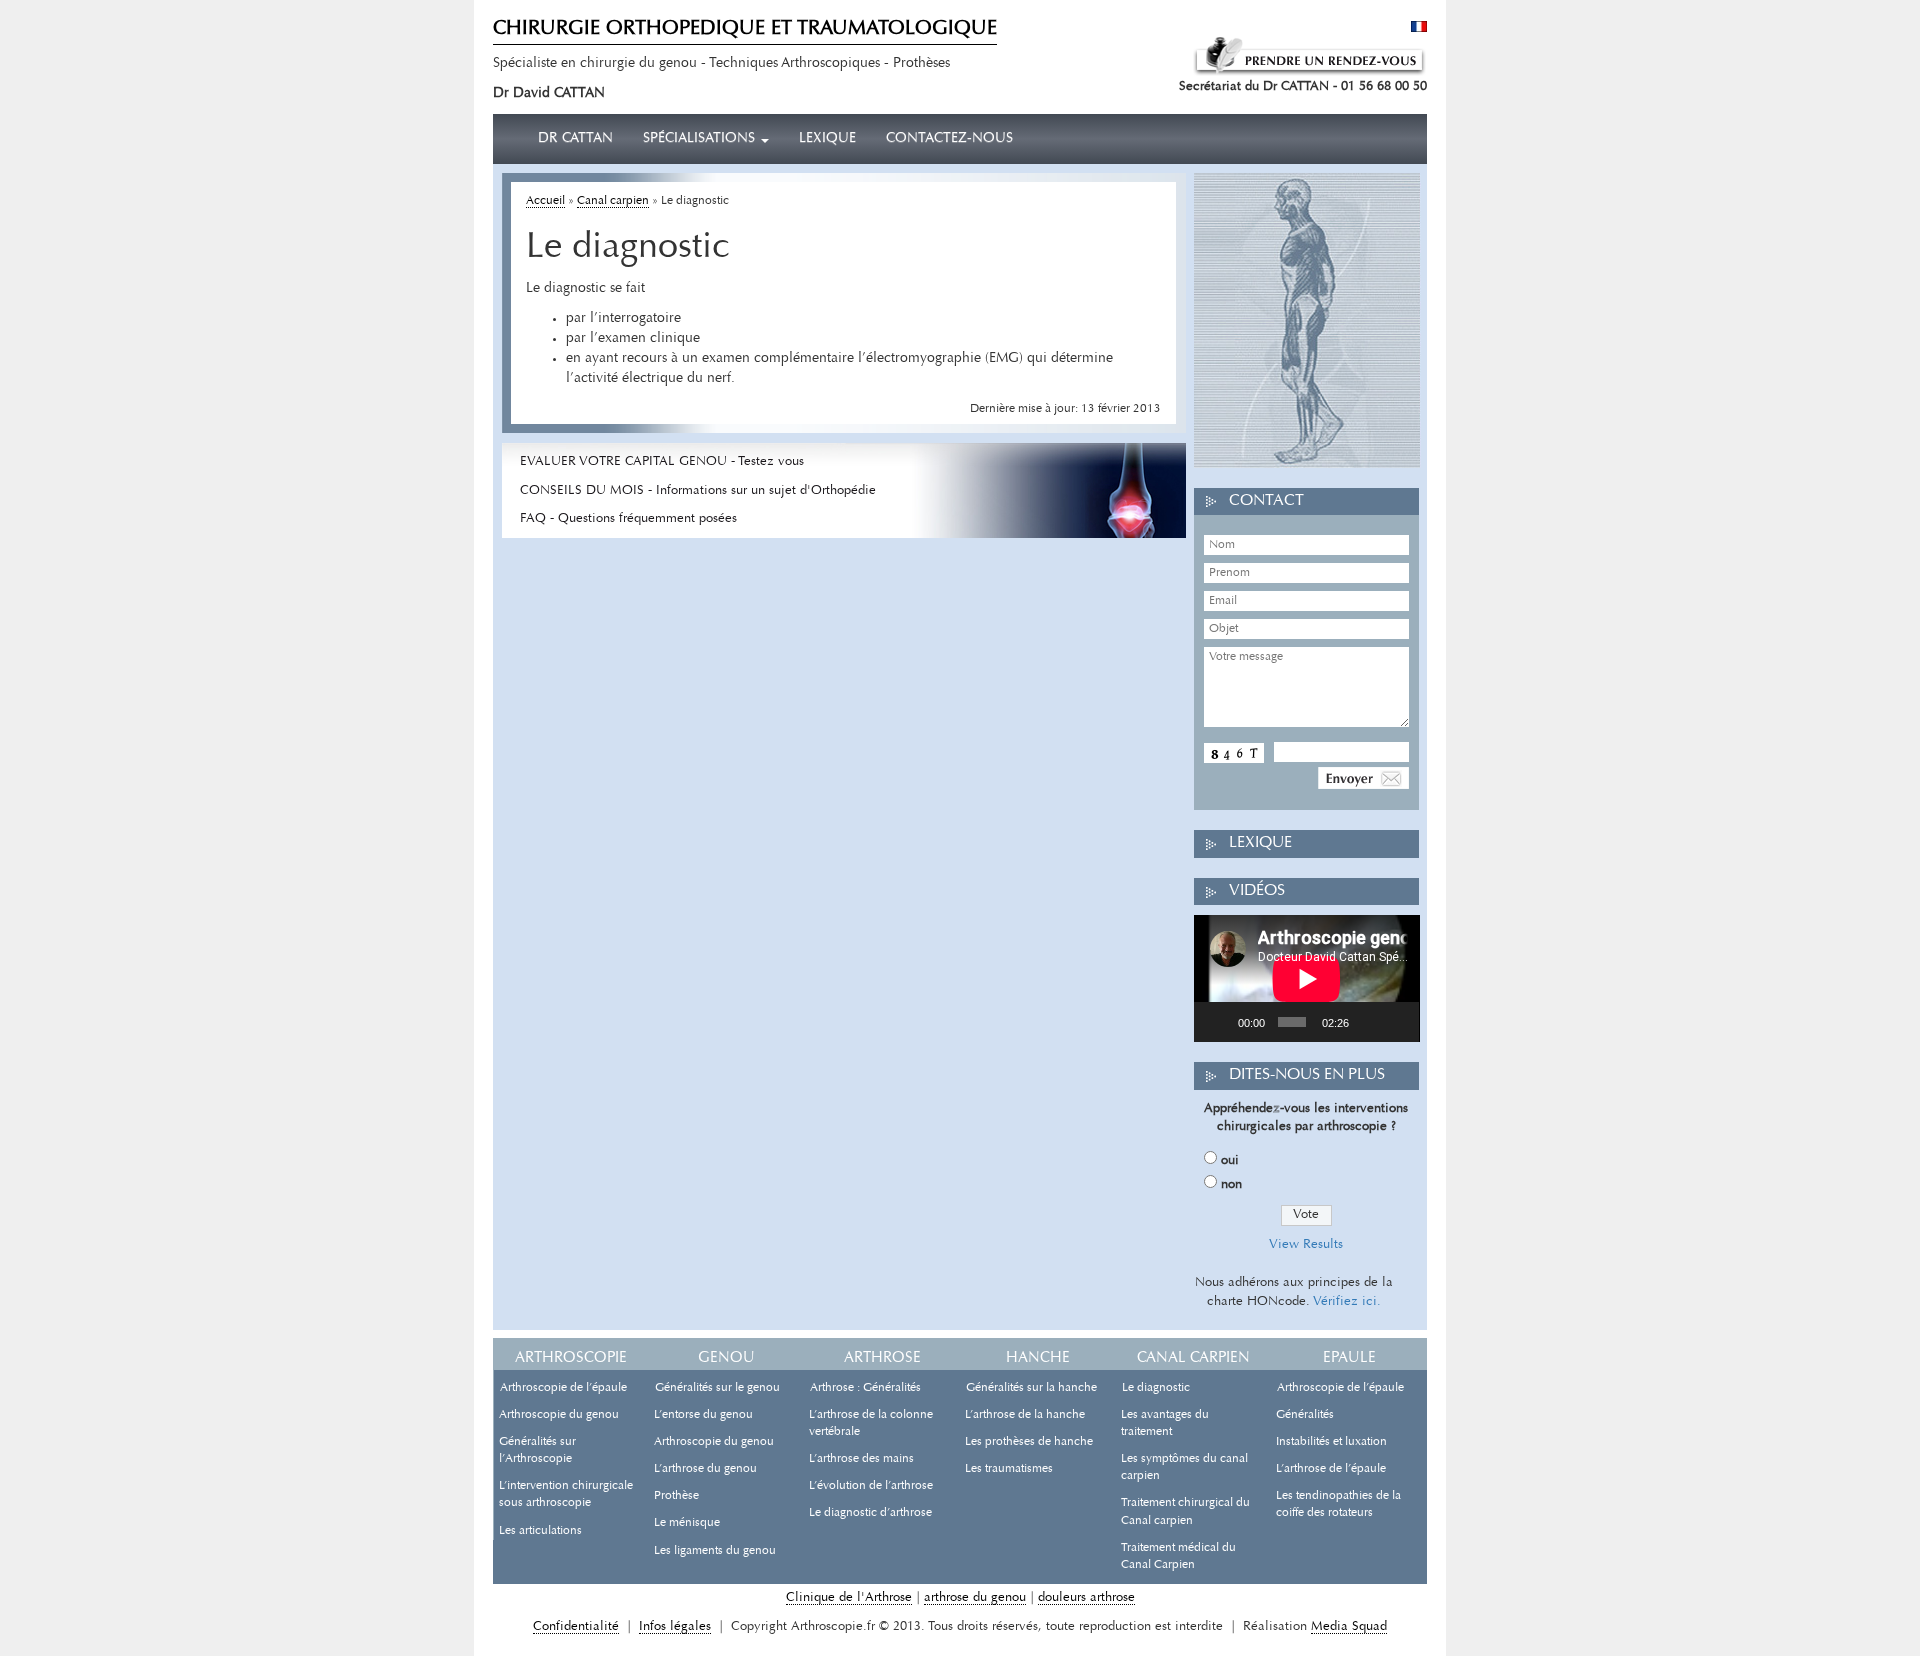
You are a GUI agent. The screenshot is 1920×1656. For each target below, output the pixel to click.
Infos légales (675, 1626)
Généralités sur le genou (717, 1388)
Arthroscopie (571, 1358)
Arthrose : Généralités (865, 1388)
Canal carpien (613, 201)
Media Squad (1349, 1626)
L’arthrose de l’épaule (1331, 1469)
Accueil (545, 201)
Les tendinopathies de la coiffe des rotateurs (1338, 1504)
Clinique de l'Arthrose (849, 1597)
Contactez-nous (949, 139)
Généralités (1305, 1415)
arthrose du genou (975, 1597)
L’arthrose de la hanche (1025, 1415)
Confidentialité (576, 1626)
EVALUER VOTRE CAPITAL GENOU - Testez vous (662, 461)
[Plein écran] (1397, 1022)
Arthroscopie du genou (559, 1415)
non (1231, 1184)
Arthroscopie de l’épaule (563, 1388)
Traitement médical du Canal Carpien (1178, 1556)
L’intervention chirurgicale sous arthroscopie (566, 1494)
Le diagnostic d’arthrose (870, 1513)
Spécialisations (701, 139)
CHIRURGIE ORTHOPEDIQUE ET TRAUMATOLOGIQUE (745, 29)
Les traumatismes (1009, 1469)
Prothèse (676, 1496)
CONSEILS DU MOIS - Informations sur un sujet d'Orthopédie (698, 490)
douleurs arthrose (1086, 1597)
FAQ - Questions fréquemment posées (628, 518)
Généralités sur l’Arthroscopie (537, 1450)
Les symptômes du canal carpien (1184, 1467)
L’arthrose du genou (705, 1469)
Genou (726, 1358)
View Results (1306, 1244)
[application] (1307, 978)
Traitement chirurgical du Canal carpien (1185, 1511)
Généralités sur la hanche (1031, 1388)
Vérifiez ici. (1347, 1301)
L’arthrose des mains (861, 1459)
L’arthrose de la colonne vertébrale (871, 1423)
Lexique (827, 139)
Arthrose (882, 1358)
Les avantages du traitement (1165, 1423)
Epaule (1349, 1358)
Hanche (1038, 1358)
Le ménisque (687, 1523)
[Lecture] (1220, 1022)
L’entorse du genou (703, 1415)
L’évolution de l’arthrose (871, 1486)
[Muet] (1368, 1022)
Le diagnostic (1156, 1388)
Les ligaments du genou (715, 1551)
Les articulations (540, 1531)
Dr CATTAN (575, 139)
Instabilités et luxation (1331, 1442)
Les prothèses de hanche (1029, 1442)
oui (1230, 1160)
